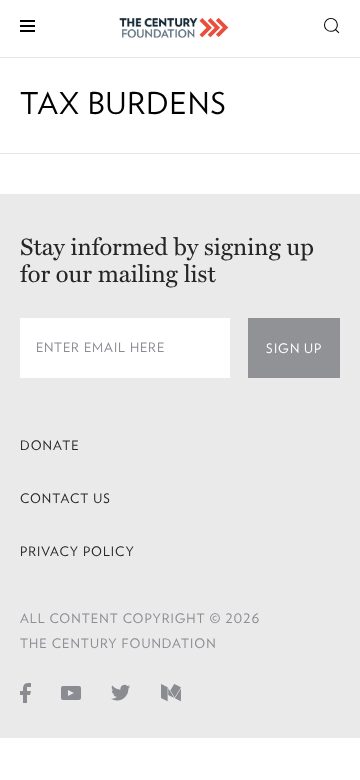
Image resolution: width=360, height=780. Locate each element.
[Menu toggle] (27, 24)
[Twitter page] (121, 692)
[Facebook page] (25, 692)
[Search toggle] (332, 24)
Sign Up (294, 348)
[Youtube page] (71, 692)
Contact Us (65, 498)
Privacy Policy (77, 551)
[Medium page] (171, 692)
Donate (50, 445)
